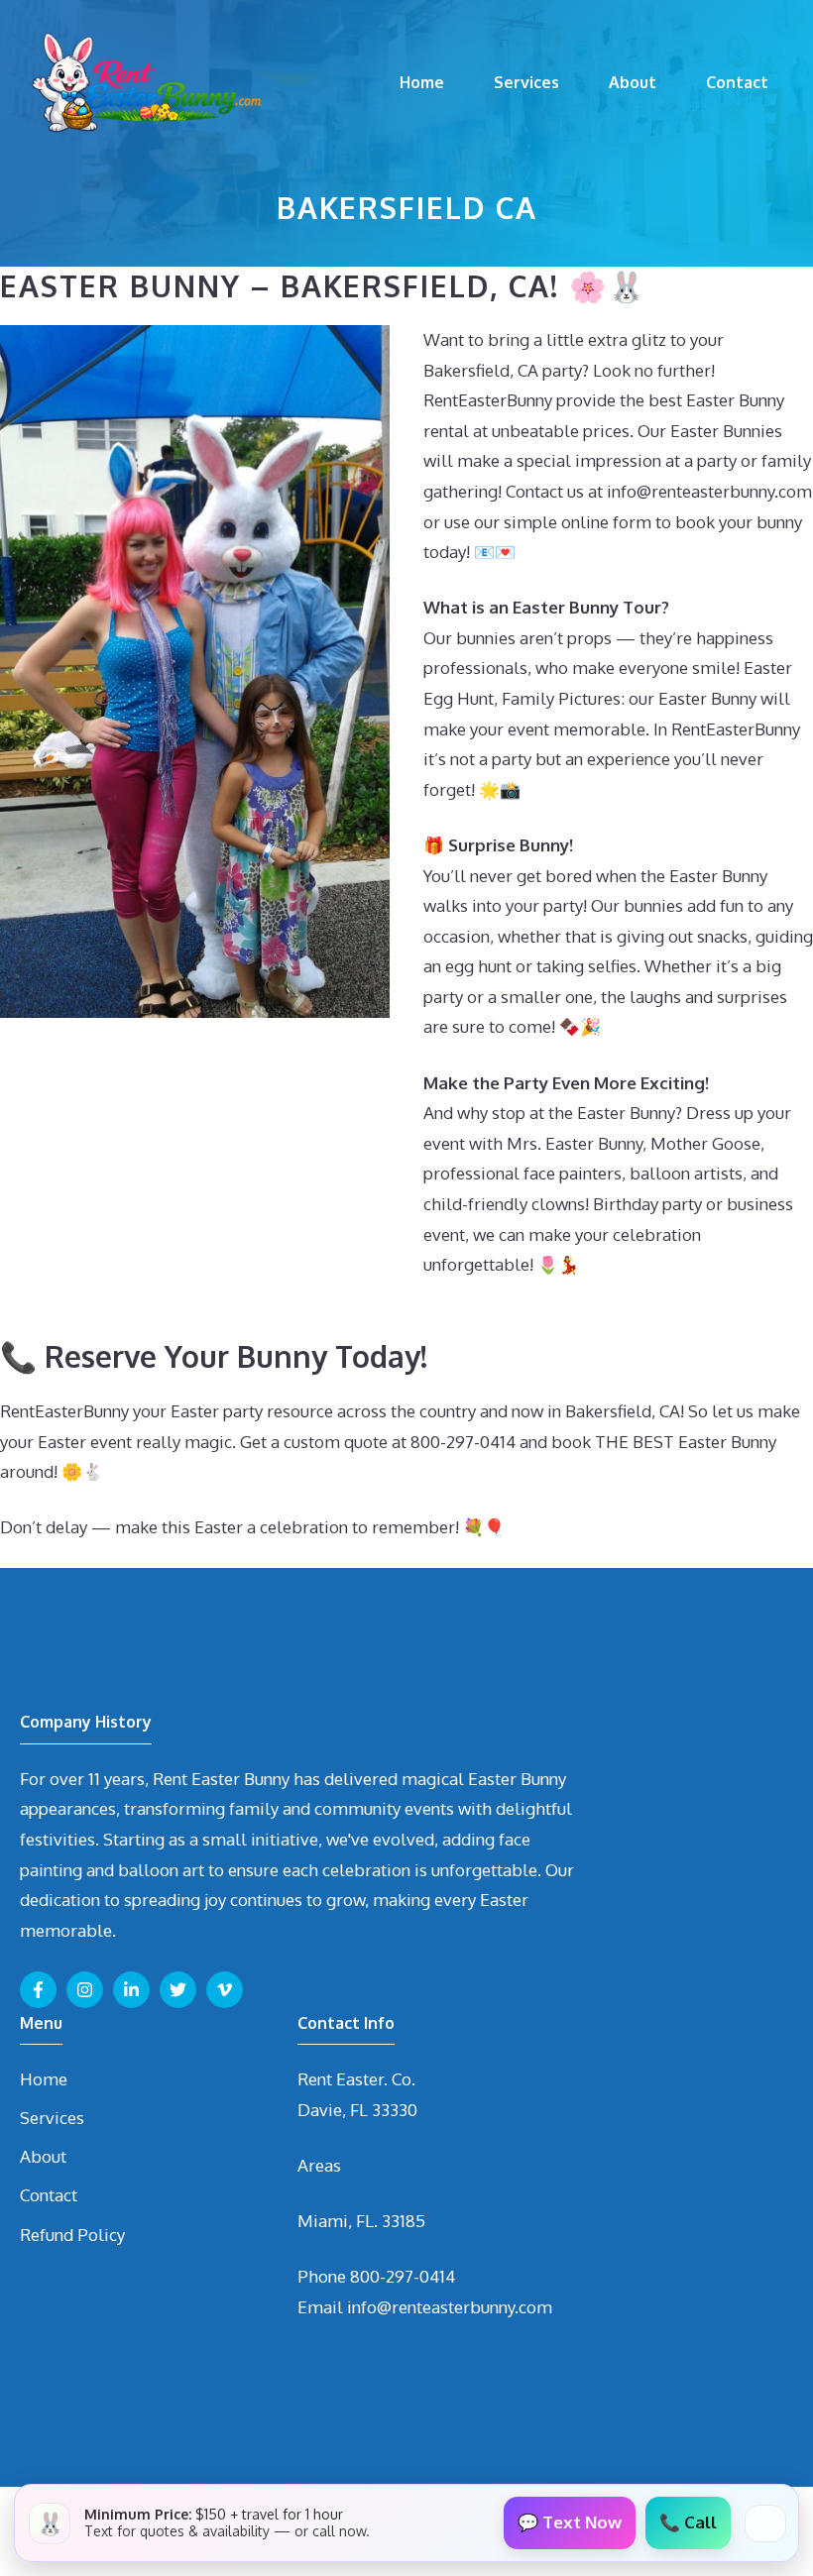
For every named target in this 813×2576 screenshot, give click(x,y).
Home (422, 82)
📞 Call (688, 2522)
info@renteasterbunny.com (450, 2307)
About (633, 82)
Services (526, 82)
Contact (737, 82)
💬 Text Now (570, 2522)
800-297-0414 (403, 2276)
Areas (319, 2165)
